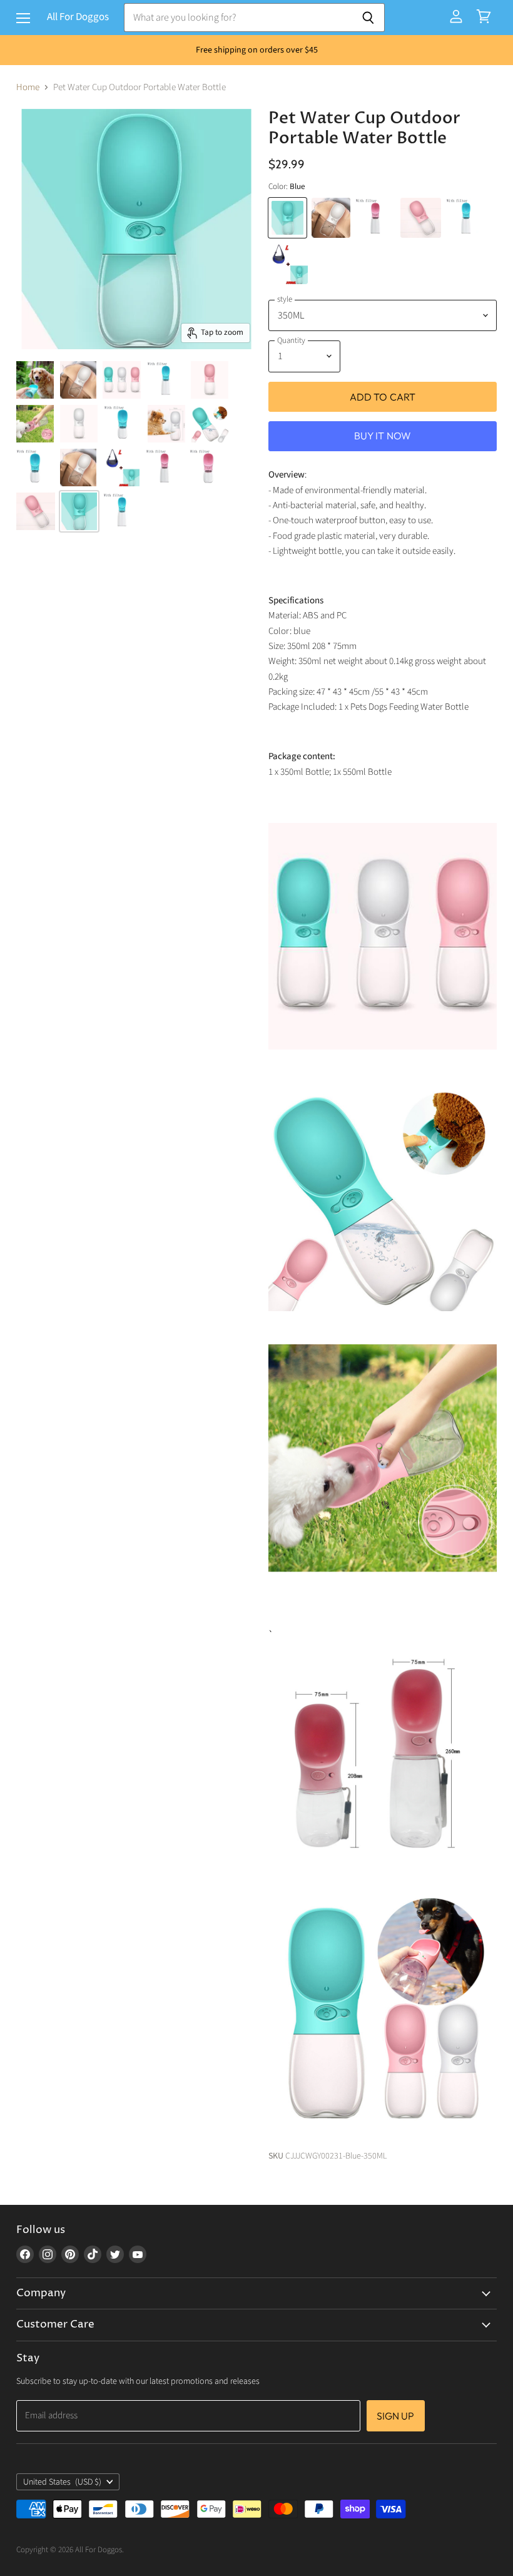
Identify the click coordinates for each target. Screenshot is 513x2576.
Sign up (396, 2416)
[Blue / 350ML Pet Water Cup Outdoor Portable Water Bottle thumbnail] (79, 511)
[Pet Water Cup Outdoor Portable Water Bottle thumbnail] (35, 380)
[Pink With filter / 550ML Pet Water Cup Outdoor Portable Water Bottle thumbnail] (165, 468)
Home (28, 87)
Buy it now (383, 436)
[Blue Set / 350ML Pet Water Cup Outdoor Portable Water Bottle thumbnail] (121, 468)
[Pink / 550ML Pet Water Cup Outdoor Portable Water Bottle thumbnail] (36, 511)
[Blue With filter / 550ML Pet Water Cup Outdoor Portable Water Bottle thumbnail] (166, 380)
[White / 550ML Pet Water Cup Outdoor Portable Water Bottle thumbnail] (78, 380)
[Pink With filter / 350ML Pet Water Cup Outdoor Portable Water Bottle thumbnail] (208, 468)
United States (62, 2482)
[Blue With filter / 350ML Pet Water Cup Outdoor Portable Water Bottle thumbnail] (123, 424)
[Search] (368, 18)
